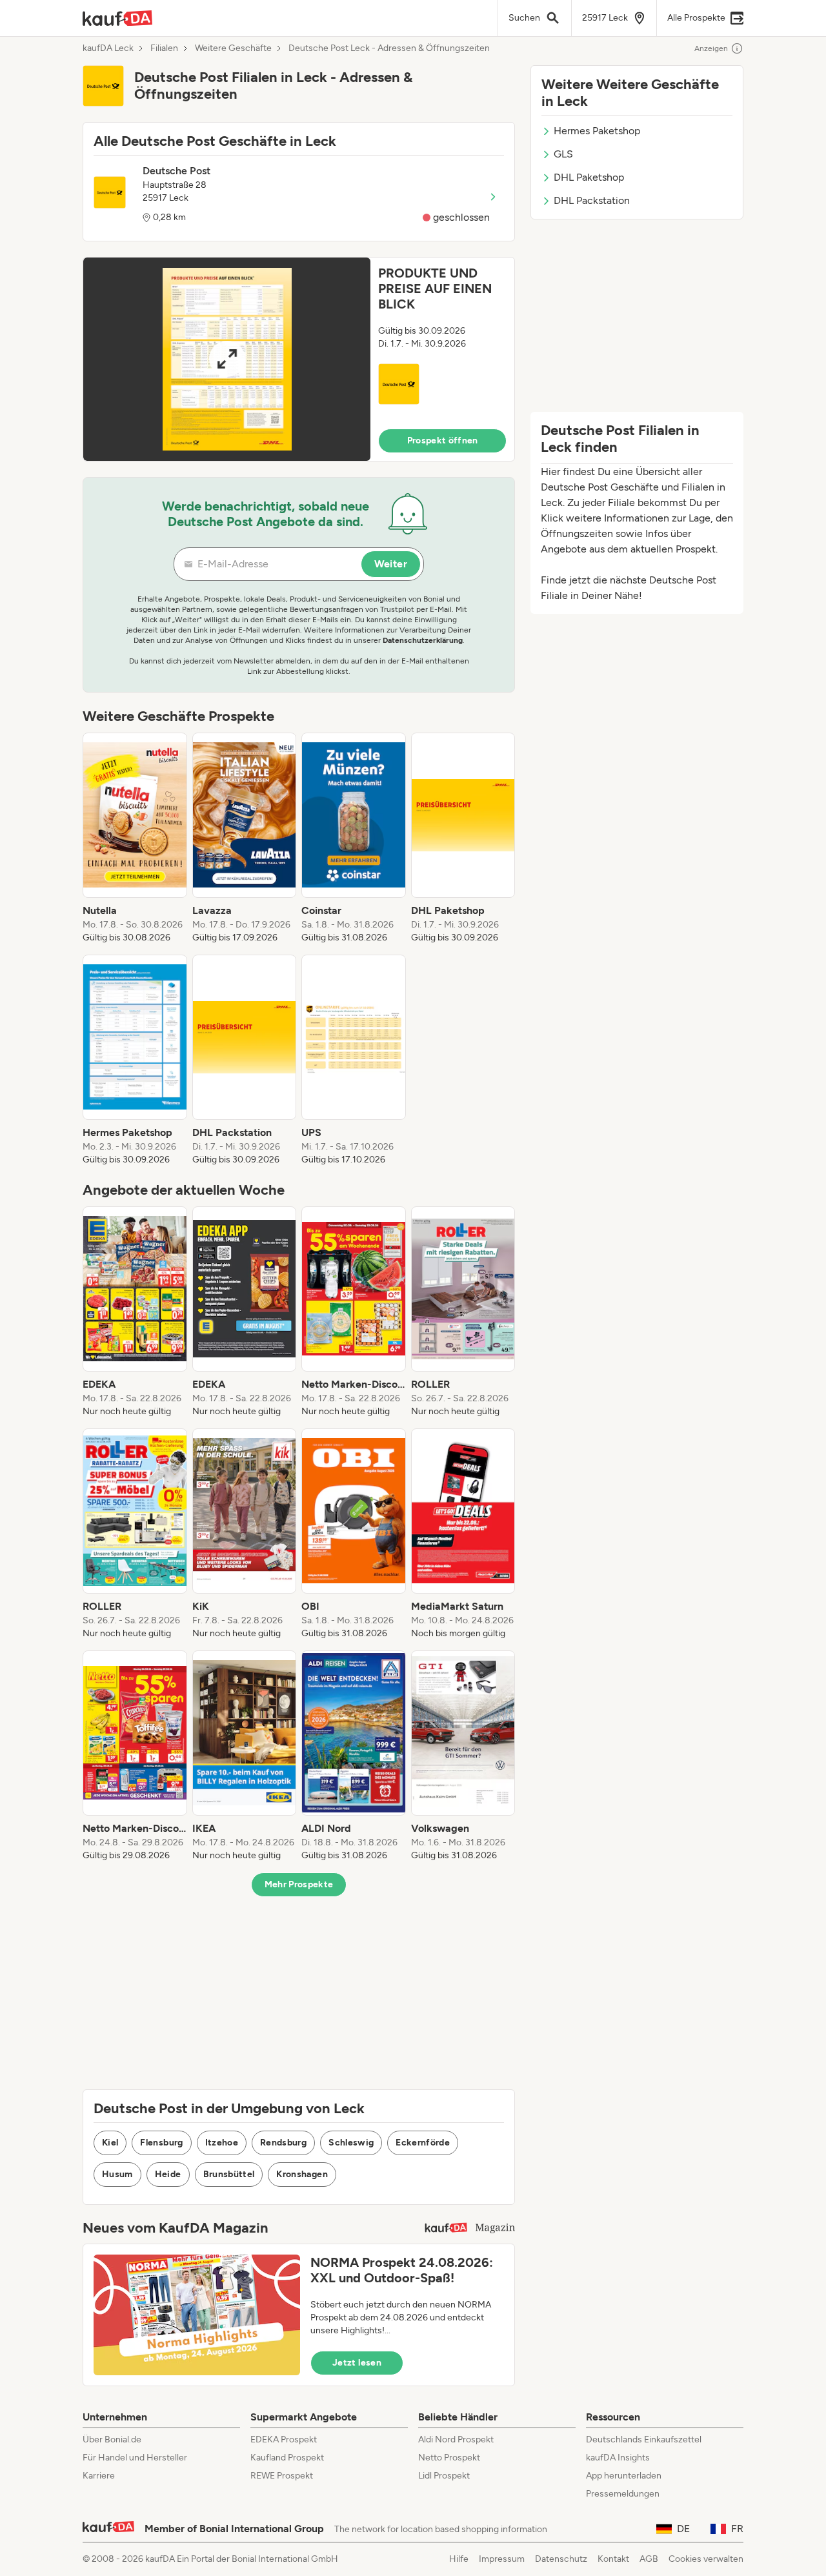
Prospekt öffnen (443, 441)
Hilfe (459, 2559)
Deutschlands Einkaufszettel (644, 2439)
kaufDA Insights (618, 2458)
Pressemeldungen (623, 2494)
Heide (168, 2174)
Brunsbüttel (229, 2174)
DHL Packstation (592, 200)
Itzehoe (222, 2143)
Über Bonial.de (112, 2439)
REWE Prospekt (282, 2476)
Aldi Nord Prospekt (456, 2439)
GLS (563, 154)
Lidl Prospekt (444, 2476)
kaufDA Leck (108, 48)
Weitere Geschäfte (233, 48)
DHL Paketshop (589, 177)
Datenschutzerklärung (423, 640)
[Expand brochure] (227, 359)
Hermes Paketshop (597, 131)
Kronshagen (302, 2174)
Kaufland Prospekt (287, 2458)
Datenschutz (561, 2559)
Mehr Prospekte (299, 1884)
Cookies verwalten (706, 2559)
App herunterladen (624, 2476)
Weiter (391, 564)
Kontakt (613, 2559)
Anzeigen (711, 48)
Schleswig (351, 2143)
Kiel (110, 2143)
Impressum (502, 2559)
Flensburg (161, 2143)
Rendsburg (283, 2143)
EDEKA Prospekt (284, 2439)
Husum (117, 2174)
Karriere (99, 2476)
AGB (649, 2559)
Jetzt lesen (357, 2363)
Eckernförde (423, 2143)
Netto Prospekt (449, 2458)
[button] (299, 359)
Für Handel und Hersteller (135, 2458)
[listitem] (135, 838)
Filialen (164, 48)
